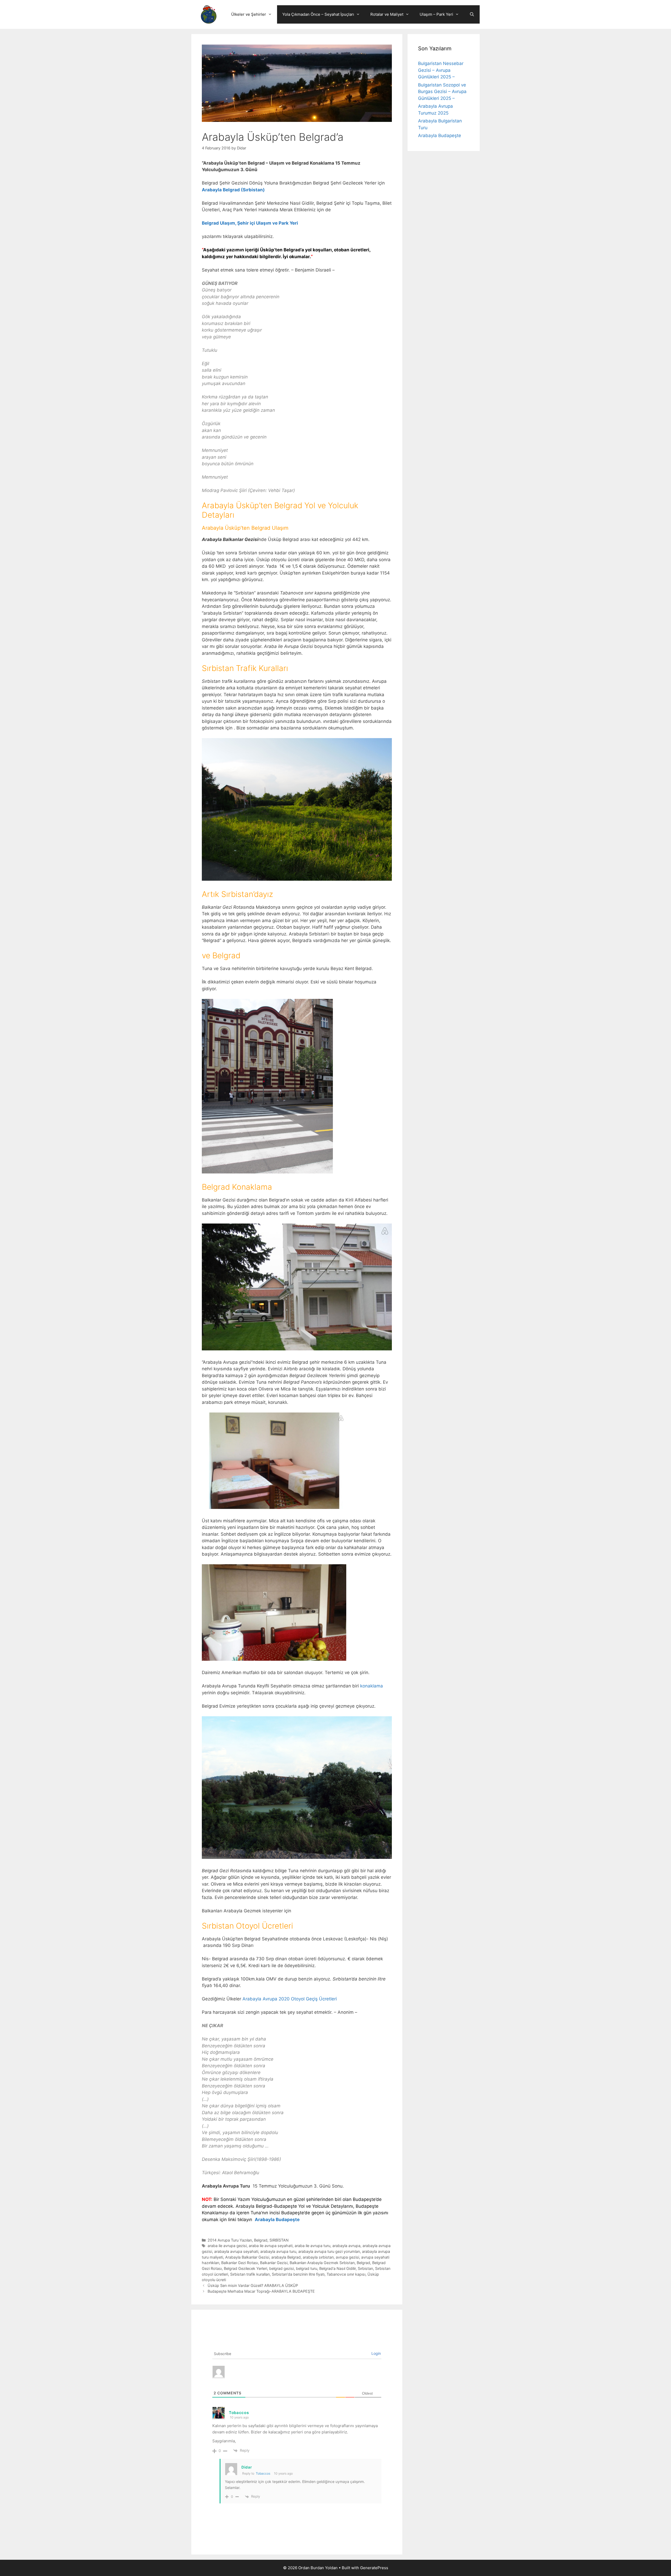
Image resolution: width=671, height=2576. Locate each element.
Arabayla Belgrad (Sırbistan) (234, 190)
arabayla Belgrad (286, 2257)
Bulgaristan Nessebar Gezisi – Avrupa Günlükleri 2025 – (441, 70)
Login (376, 2353)
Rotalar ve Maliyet (387, 14)
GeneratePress (374, 2568)
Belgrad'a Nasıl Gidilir (337, 2268)
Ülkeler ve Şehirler (249, 14)
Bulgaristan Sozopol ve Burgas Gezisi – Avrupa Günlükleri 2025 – (442, 92)
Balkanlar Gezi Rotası (240, 2263)
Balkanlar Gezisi (274, 2263)
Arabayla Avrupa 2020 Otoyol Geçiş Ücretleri (290, 1999)
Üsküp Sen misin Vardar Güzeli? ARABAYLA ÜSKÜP (253, 2285)
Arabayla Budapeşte (277, 2220)
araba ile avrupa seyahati (271, 2246)
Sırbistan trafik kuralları (250, 2274)
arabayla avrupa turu (278, 2251)
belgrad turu (307, 2268)
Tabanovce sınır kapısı (346, 2274)
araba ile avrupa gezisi (227, 2246)
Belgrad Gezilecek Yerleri (245, 2268)
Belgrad (261, 2240)
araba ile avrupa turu (312, 2246)
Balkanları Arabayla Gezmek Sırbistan (322, 2263)
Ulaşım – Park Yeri (436, 14)
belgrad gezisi (282, 2268)
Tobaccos (263, 2473)
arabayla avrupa (346, 2246)
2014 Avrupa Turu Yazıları (230, 2240)
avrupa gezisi (347, 2257)
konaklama (372, 1686)
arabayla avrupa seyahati (236, 2251)
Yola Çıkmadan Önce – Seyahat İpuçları (318, 14)
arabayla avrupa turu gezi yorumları (329, 2251)
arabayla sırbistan (318, 2257)
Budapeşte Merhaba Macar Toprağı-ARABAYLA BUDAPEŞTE (261, 2291)
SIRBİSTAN (279, 2240)
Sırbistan (365, 2268)
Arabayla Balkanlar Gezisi (247, 2257)
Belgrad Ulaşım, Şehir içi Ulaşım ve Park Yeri (250, 223)
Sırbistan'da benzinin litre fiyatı (298, 2274)
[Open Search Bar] (472, 14)
